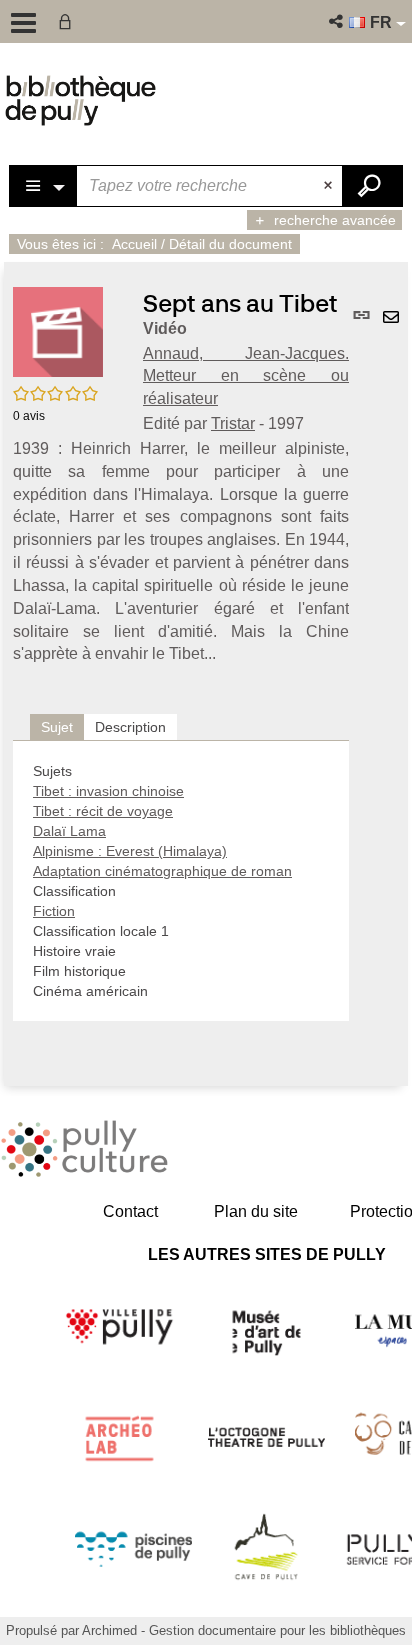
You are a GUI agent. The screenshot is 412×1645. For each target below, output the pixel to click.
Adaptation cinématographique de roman (162, 871)
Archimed (109, 1630)
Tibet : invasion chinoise (108, 791)
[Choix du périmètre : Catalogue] (44, 186)
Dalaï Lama (69, 831)
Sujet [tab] (57, 727)
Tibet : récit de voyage (103, 811)
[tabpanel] (181, 881)
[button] (337, 21)
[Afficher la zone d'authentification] (69, 21)
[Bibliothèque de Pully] (80, 100)
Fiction (54, 911)
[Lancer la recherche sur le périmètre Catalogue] (372, 186)
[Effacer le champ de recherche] (330, 186)
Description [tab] (130, 727)
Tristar (233, 423)
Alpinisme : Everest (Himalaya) (130, 851)
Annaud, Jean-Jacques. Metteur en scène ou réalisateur (246, 376)
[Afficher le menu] (23, 23)
